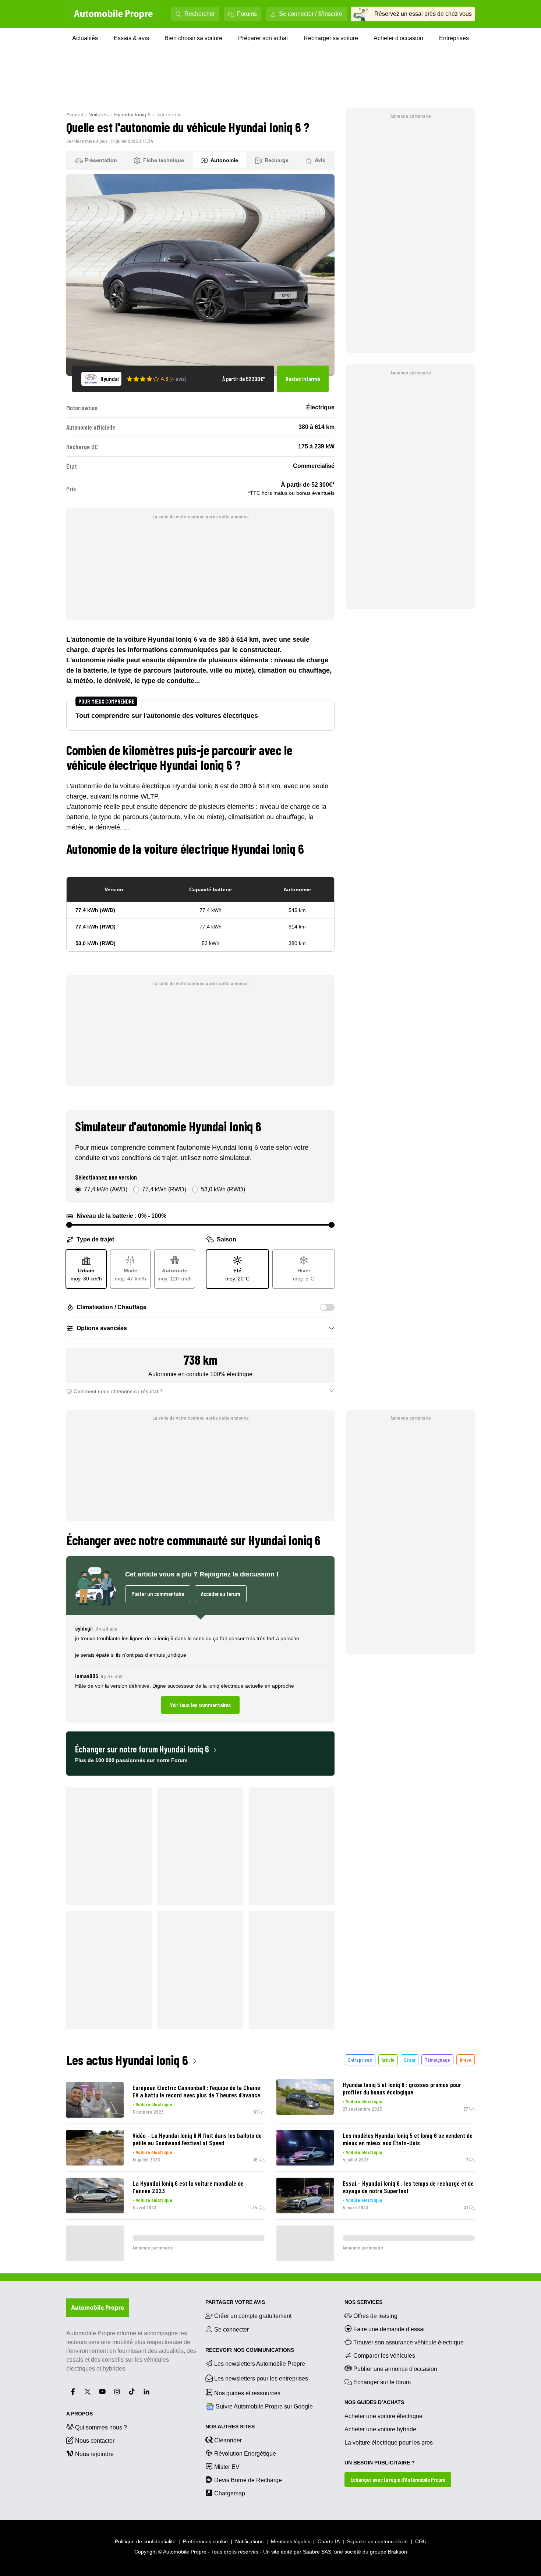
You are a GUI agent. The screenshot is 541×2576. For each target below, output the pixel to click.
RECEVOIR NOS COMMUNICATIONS (250, 2350)
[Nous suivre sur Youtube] (102, 2392)
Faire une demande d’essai (389, 2329)
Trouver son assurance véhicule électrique (409, 2342)
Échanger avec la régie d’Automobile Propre (398, 2479)
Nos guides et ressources (247, 2393)
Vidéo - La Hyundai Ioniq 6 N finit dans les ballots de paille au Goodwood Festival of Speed (197, 2139)
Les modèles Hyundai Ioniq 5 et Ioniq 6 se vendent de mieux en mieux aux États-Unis (408, 2139)
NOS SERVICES (363, 2302)
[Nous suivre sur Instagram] (117, 2392)
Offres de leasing (375, 2316)
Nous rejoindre (94, 2454)
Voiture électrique (154, 2104)
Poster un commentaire (158, 1594)
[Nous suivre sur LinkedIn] (146, 2392)
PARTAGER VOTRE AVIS (235, 2302)
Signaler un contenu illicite (377, 2541)
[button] (200, 1669)
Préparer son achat (263, 38)
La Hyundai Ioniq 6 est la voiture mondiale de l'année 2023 (188, 2187)
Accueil (75, 114)
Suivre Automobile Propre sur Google (264, 2406)
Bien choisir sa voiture (193, 38)
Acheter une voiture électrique (383, 2416)
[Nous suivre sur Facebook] (73, 2392)
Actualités (85, 38)
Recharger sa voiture (331, 38)
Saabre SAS (317, 2552)
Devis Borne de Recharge (248, 2480)
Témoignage (437, 2060)
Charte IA (329, 2541)
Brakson (397, 2552)
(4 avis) (178, 379)
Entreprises (454, 38)
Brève (466, 2060)
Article (388, 2060)
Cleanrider (228, 2440)
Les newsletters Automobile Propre (260, 2364)
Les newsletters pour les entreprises (261, 2378)
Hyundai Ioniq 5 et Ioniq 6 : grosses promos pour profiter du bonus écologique (402, 2088)
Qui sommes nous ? (101, 2427)
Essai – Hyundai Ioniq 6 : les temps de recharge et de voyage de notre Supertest (408, 2187)
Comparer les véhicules (384, 2356)
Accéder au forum (221, 1594)
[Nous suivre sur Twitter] (88, 2392)
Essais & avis (131, 38)
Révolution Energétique (245, 2454)
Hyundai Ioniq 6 (132, 114)
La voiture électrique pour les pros (389, 2443)
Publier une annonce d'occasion (395, 2369)
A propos (79, 2414)
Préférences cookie (205, 2541)
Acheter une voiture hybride (380, 2429)
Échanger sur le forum (382, 2382)
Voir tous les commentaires (200, 1705)
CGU (421, 2541)
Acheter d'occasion (398, 38)
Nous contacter (95, 2441)
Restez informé (303, 379)
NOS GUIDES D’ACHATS (374, 2402)
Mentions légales (291, 2541)
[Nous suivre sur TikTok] (132, 2392)
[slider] (69, 1225)
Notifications (249, 2541)
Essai (410, 2060)
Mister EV (227, 2467)
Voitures (98, 114)
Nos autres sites (230, 2427)
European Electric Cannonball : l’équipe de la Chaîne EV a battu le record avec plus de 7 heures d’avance (196, 2091)
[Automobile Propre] (113, 14)
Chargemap (230, 2493)
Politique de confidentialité (145, 2541)
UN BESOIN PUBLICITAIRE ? (380, 2463)
